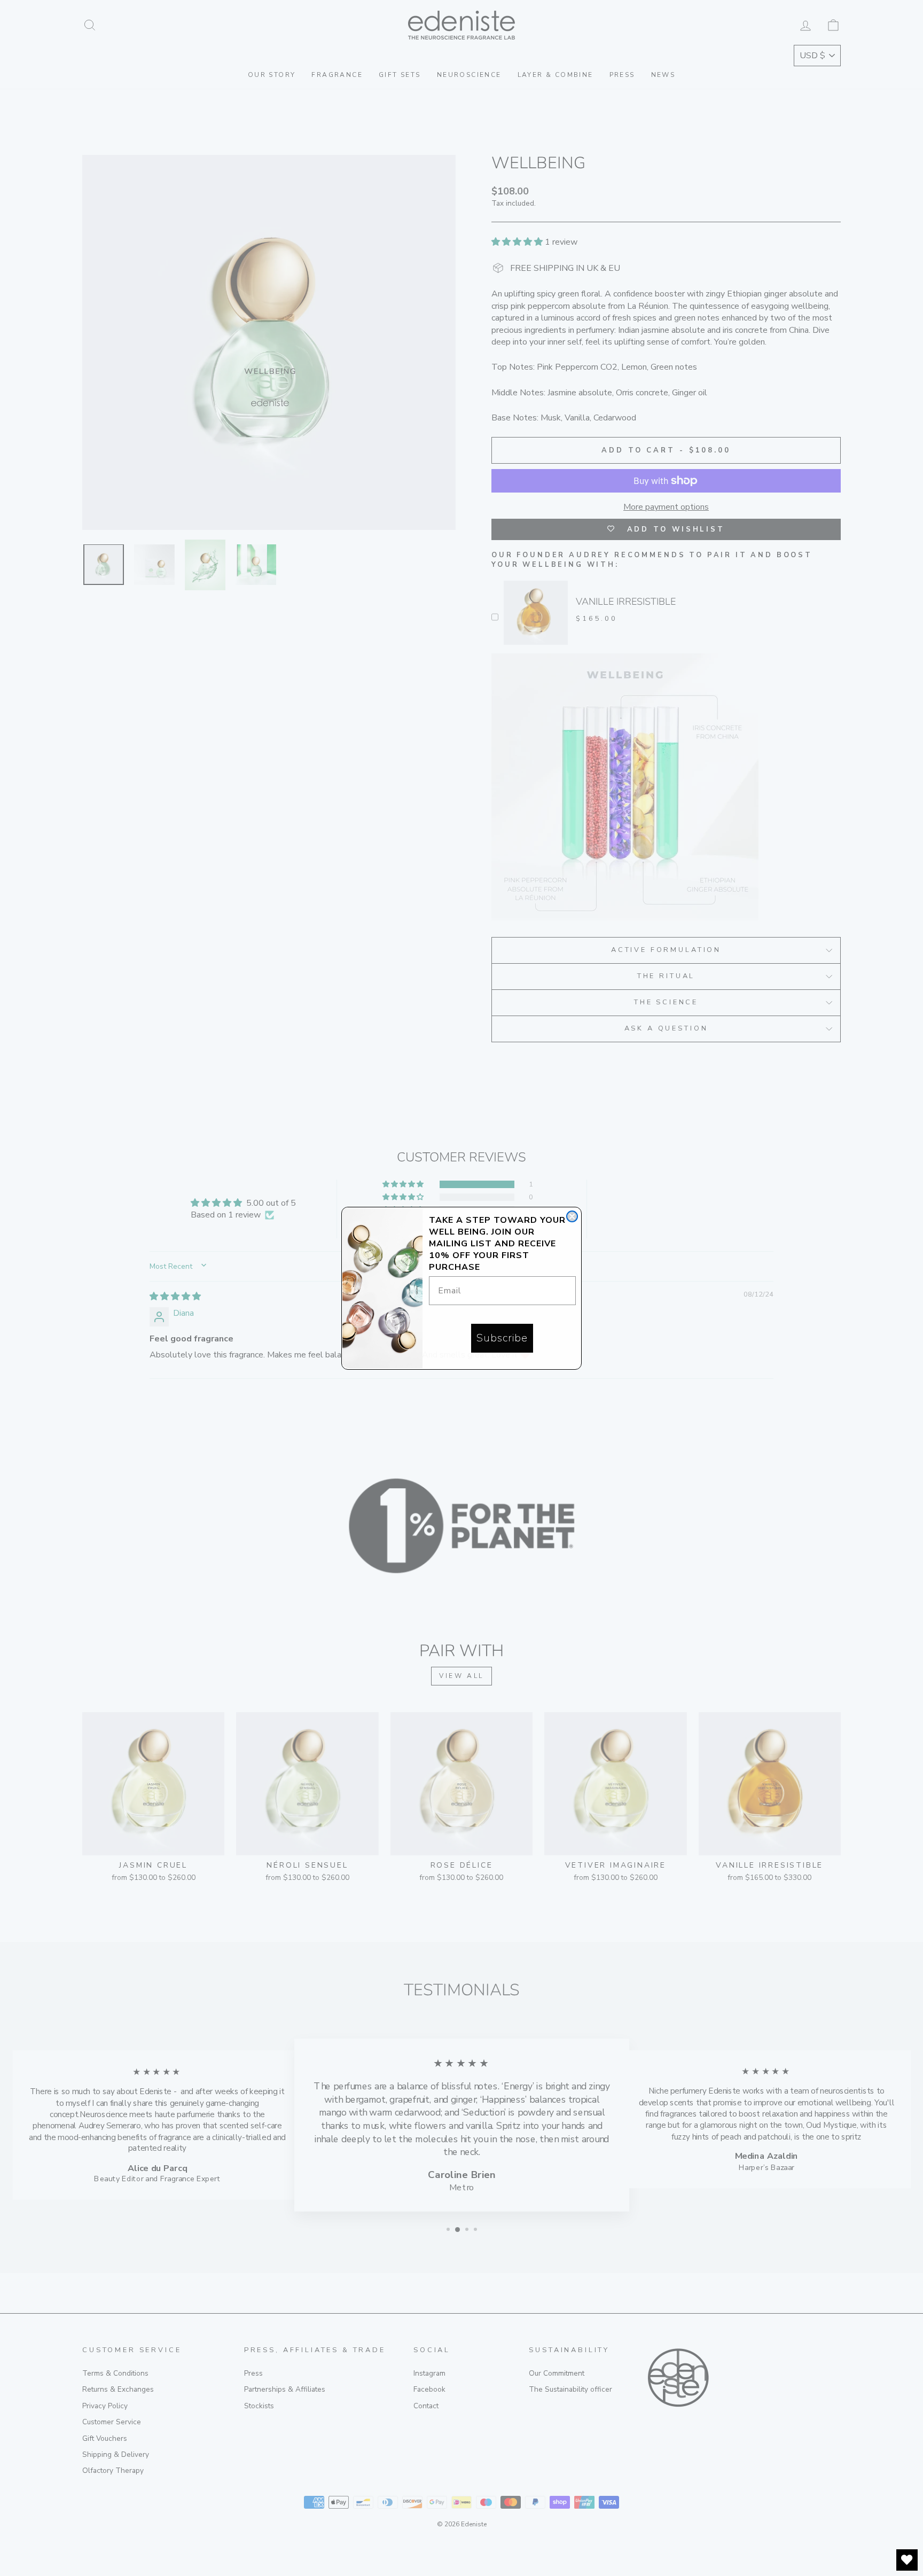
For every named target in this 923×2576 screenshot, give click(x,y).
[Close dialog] (572, 1216)
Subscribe (502, 1338)
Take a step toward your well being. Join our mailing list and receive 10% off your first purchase (497, 1244)
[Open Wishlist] (907, 2560)
